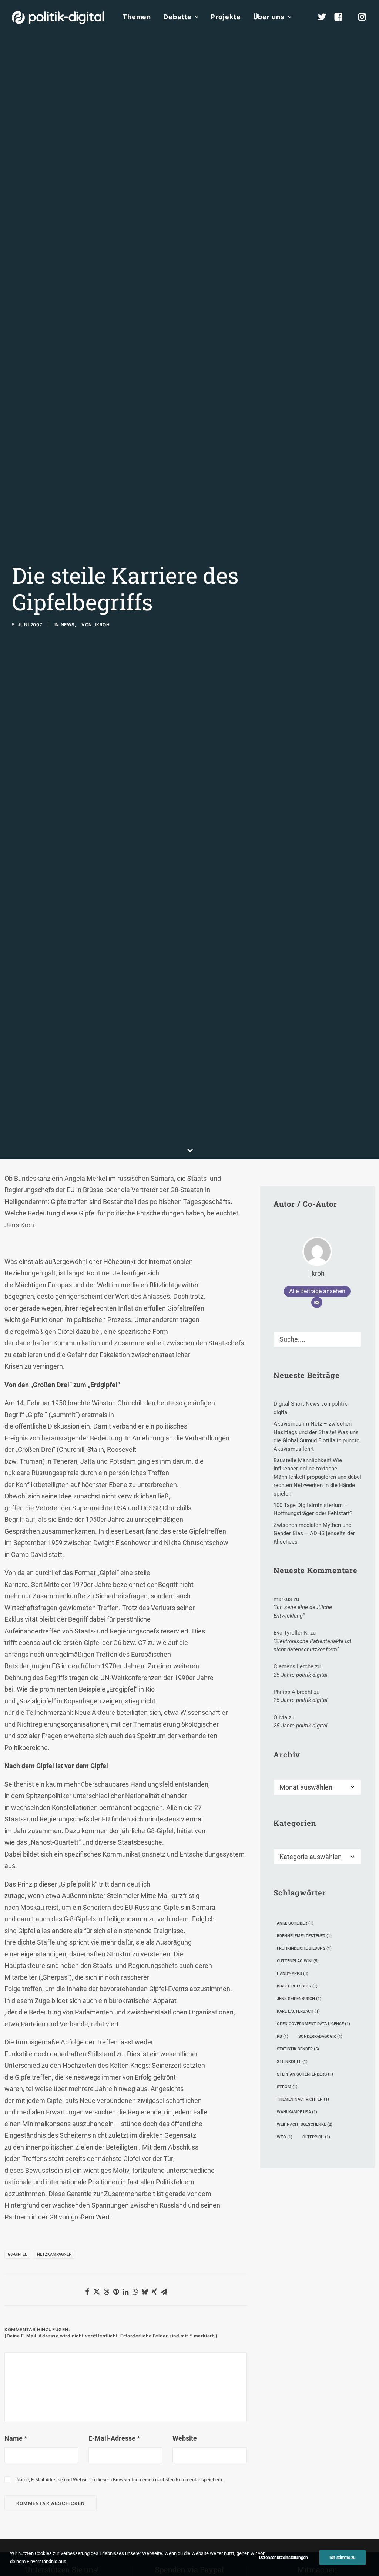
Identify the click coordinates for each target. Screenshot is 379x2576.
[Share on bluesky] (145, 2292)
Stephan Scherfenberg (305, 2074)
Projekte (226, 17)
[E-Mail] (317, 1302)
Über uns (269, 17)
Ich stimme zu (343, 2558)
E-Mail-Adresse (114, 2438)
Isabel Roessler (297, 1986)
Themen (137, 17)
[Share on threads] (106, 2292)
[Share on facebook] (87, 2292)
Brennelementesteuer (304, 1936)
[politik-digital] (58, 18)
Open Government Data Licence (313, 2024)
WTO (285, 2137)
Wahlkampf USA (297, 2112)
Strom (287, 2087)
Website (185, 2438)
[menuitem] (137, 17)
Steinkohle (292, 2062)
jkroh (102, 625)
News (68, 625)
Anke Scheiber (295, 1923)
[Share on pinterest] (116, 2292)
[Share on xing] (154, 2292)
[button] (352, 1337)
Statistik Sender (298, 2049)
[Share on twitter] (97, 2292)
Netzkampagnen (54, 2254)
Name (16, 2438)
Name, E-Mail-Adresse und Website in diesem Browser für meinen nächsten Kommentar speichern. (120, 2480)
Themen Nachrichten (303, 2099)
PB (283, 2036)
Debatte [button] (177, 17)
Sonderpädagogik (320, 2036)
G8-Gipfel (17, 2254)
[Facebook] (342, 17)
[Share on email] (164, 2292)
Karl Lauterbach (298, 2011)
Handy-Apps (293, 1974)
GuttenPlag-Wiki (298, 1961)
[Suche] (317, 1339)
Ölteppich (316, 2137)
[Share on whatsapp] (135, 2292)
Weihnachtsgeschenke (305, 2125)
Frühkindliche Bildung (304, 1948)
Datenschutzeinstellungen (284, 2558)
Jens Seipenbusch (299, 1999)
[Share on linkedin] (125, 2292)
